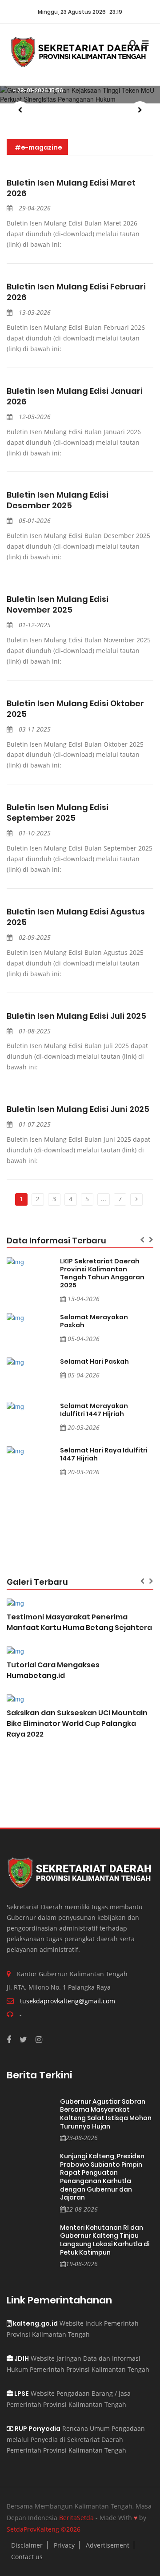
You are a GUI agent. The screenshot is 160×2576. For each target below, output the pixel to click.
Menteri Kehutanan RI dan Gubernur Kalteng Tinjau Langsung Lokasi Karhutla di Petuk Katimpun (105, 2240)
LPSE (21, 2394)
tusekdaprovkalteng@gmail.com (68, 2001)
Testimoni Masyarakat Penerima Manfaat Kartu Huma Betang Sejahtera (79, 1622)
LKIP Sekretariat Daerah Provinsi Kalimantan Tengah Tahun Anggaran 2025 (102, 1273)
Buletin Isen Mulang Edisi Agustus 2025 (76, 917)
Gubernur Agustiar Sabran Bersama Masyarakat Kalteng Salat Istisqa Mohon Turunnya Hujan (106, 2114)
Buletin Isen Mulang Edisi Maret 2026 (71, 188)
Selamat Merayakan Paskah (94, 1321)
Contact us (27, 2557)
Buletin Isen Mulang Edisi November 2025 (58, 605)
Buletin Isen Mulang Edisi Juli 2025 (76, 1016)
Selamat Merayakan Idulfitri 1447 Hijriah (94, 1410)
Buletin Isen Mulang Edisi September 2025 (58, 813)
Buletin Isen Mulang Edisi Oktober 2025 (75, 709)
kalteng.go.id (35, 2323)
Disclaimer (27, 2545)
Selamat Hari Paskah (94, 1361)
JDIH (21, 2358)
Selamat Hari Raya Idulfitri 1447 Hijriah (104, 1454)
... (104, 1199)
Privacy (64, 2545)
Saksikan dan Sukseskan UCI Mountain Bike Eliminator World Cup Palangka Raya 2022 (77, 1723)
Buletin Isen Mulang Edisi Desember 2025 (58, 500)
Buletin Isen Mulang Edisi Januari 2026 (75, 396)
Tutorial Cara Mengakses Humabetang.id (53, 1670)
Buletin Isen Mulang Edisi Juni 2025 (78, 1109)
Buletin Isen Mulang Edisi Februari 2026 (76, 292)
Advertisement (108, 2545)
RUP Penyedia (37, 2429)
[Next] (136, 1199)
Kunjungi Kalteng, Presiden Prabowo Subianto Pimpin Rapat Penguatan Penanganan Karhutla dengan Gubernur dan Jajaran (102, 2177)
